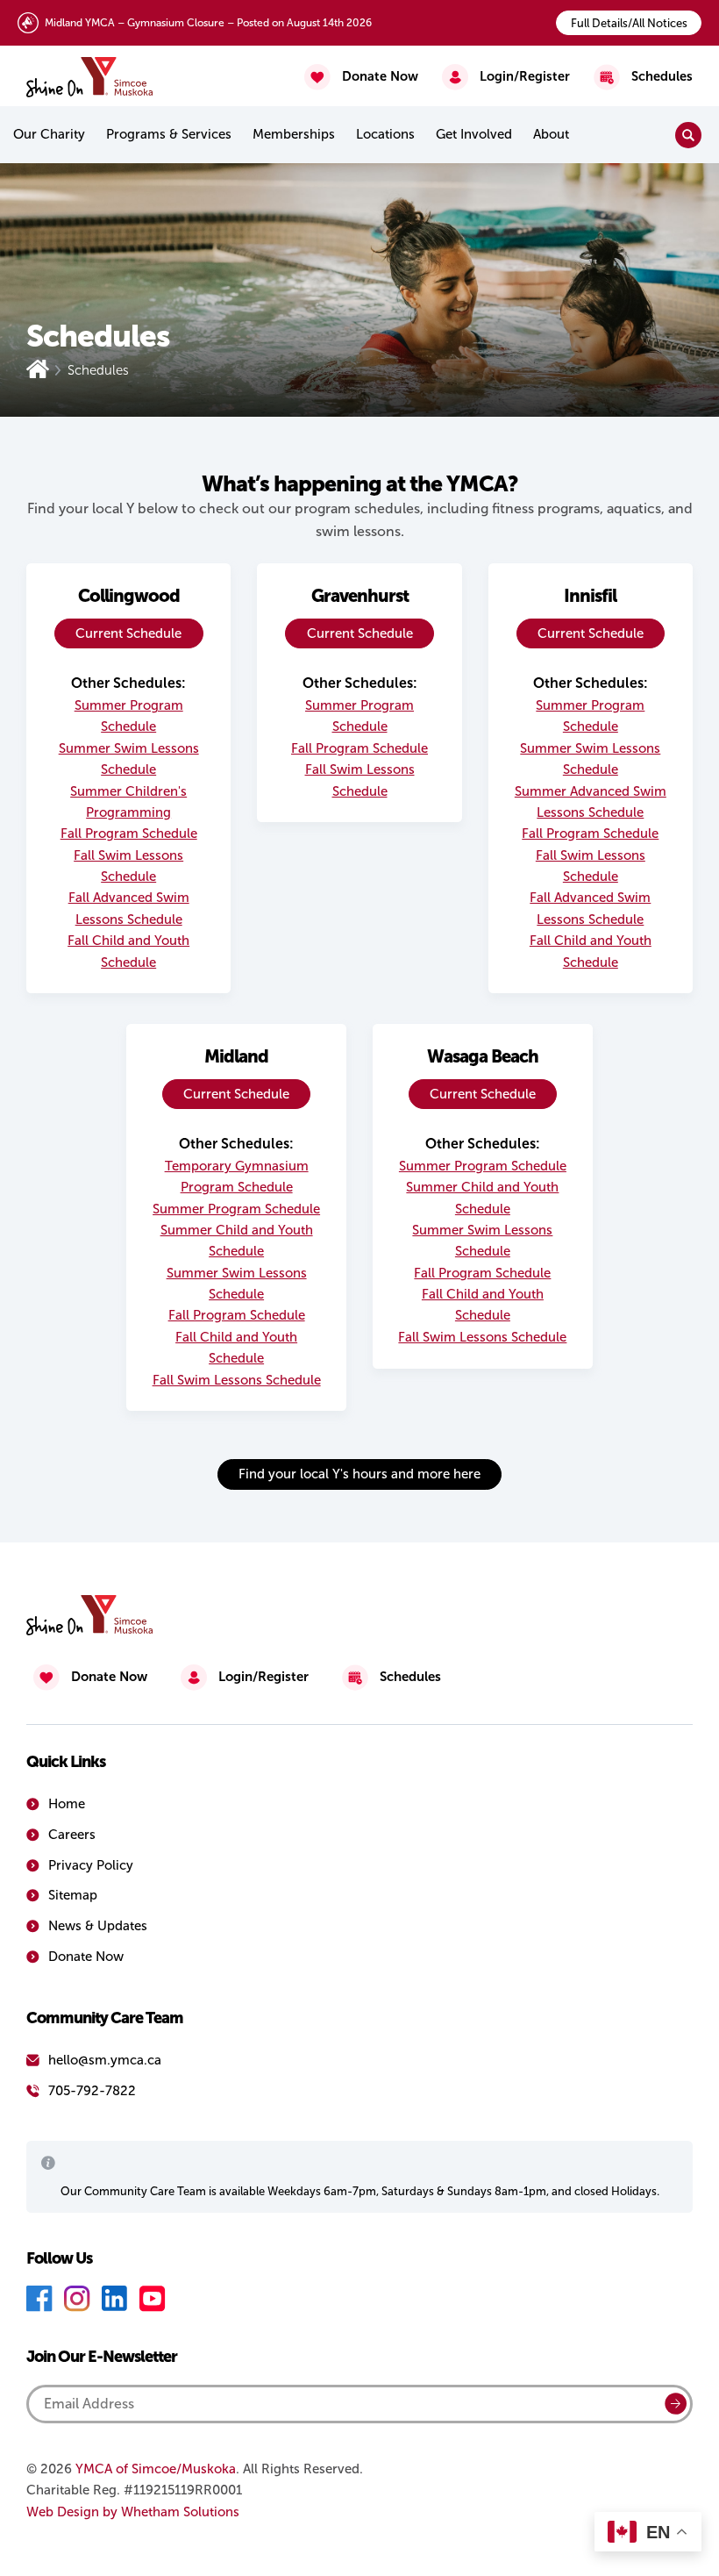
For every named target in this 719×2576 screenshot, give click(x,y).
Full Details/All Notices (629, 23)
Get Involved (474, 134)
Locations (385, 134)
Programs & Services (169, 134)
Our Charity (49, 134)
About (551, 134)
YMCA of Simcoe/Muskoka (156, 2469)
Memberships (294, 134)
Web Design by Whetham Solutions (133, 2512)
